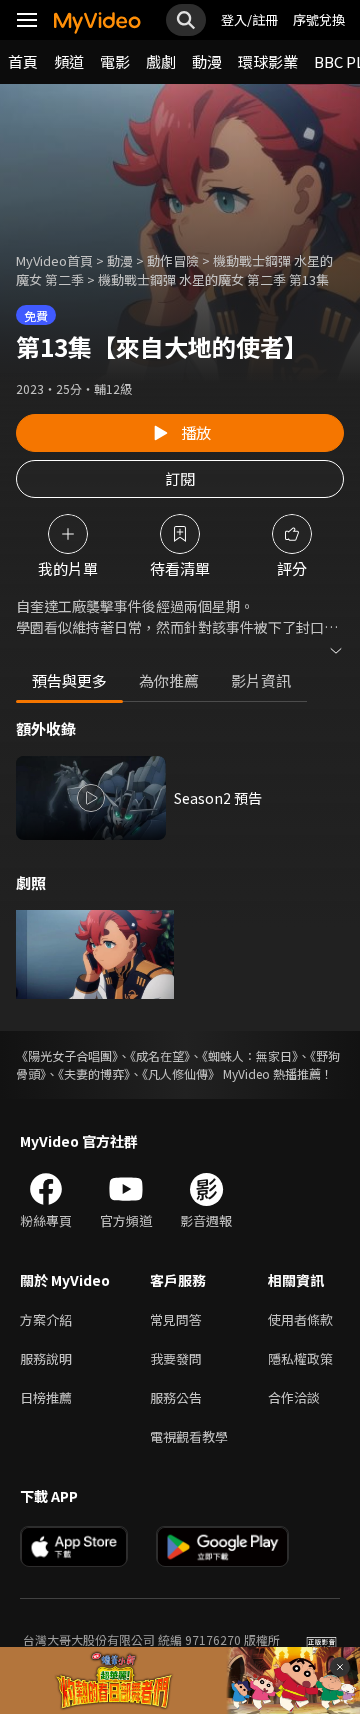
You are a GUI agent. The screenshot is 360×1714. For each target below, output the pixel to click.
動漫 (207, 61)
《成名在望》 (160, 1055)
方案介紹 (46, 1319)
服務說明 (46, 1358)
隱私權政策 (300, 1358)
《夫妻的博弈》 (94, 1073)
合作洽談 (294, 1397)
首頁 (23, 61)
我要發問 (176, 1358)
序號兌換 (319, 19)
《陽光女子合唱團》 (67, 1055)
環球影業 (268, 61)
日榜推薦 (46, 1397)
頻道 (69, 61)
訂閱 (180, 478)
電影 (115, 61)
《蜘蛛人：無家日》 (250, 1055)
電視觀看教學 (189, 1436)
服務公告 (176, 1397)
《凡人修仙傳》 (181, 1073)
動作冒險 (173, 260)
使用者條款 (300, 1319)
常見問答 (176, 1319)
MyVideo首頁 (54, 260)
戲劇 (161, 61)
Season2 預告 (218, 798)
